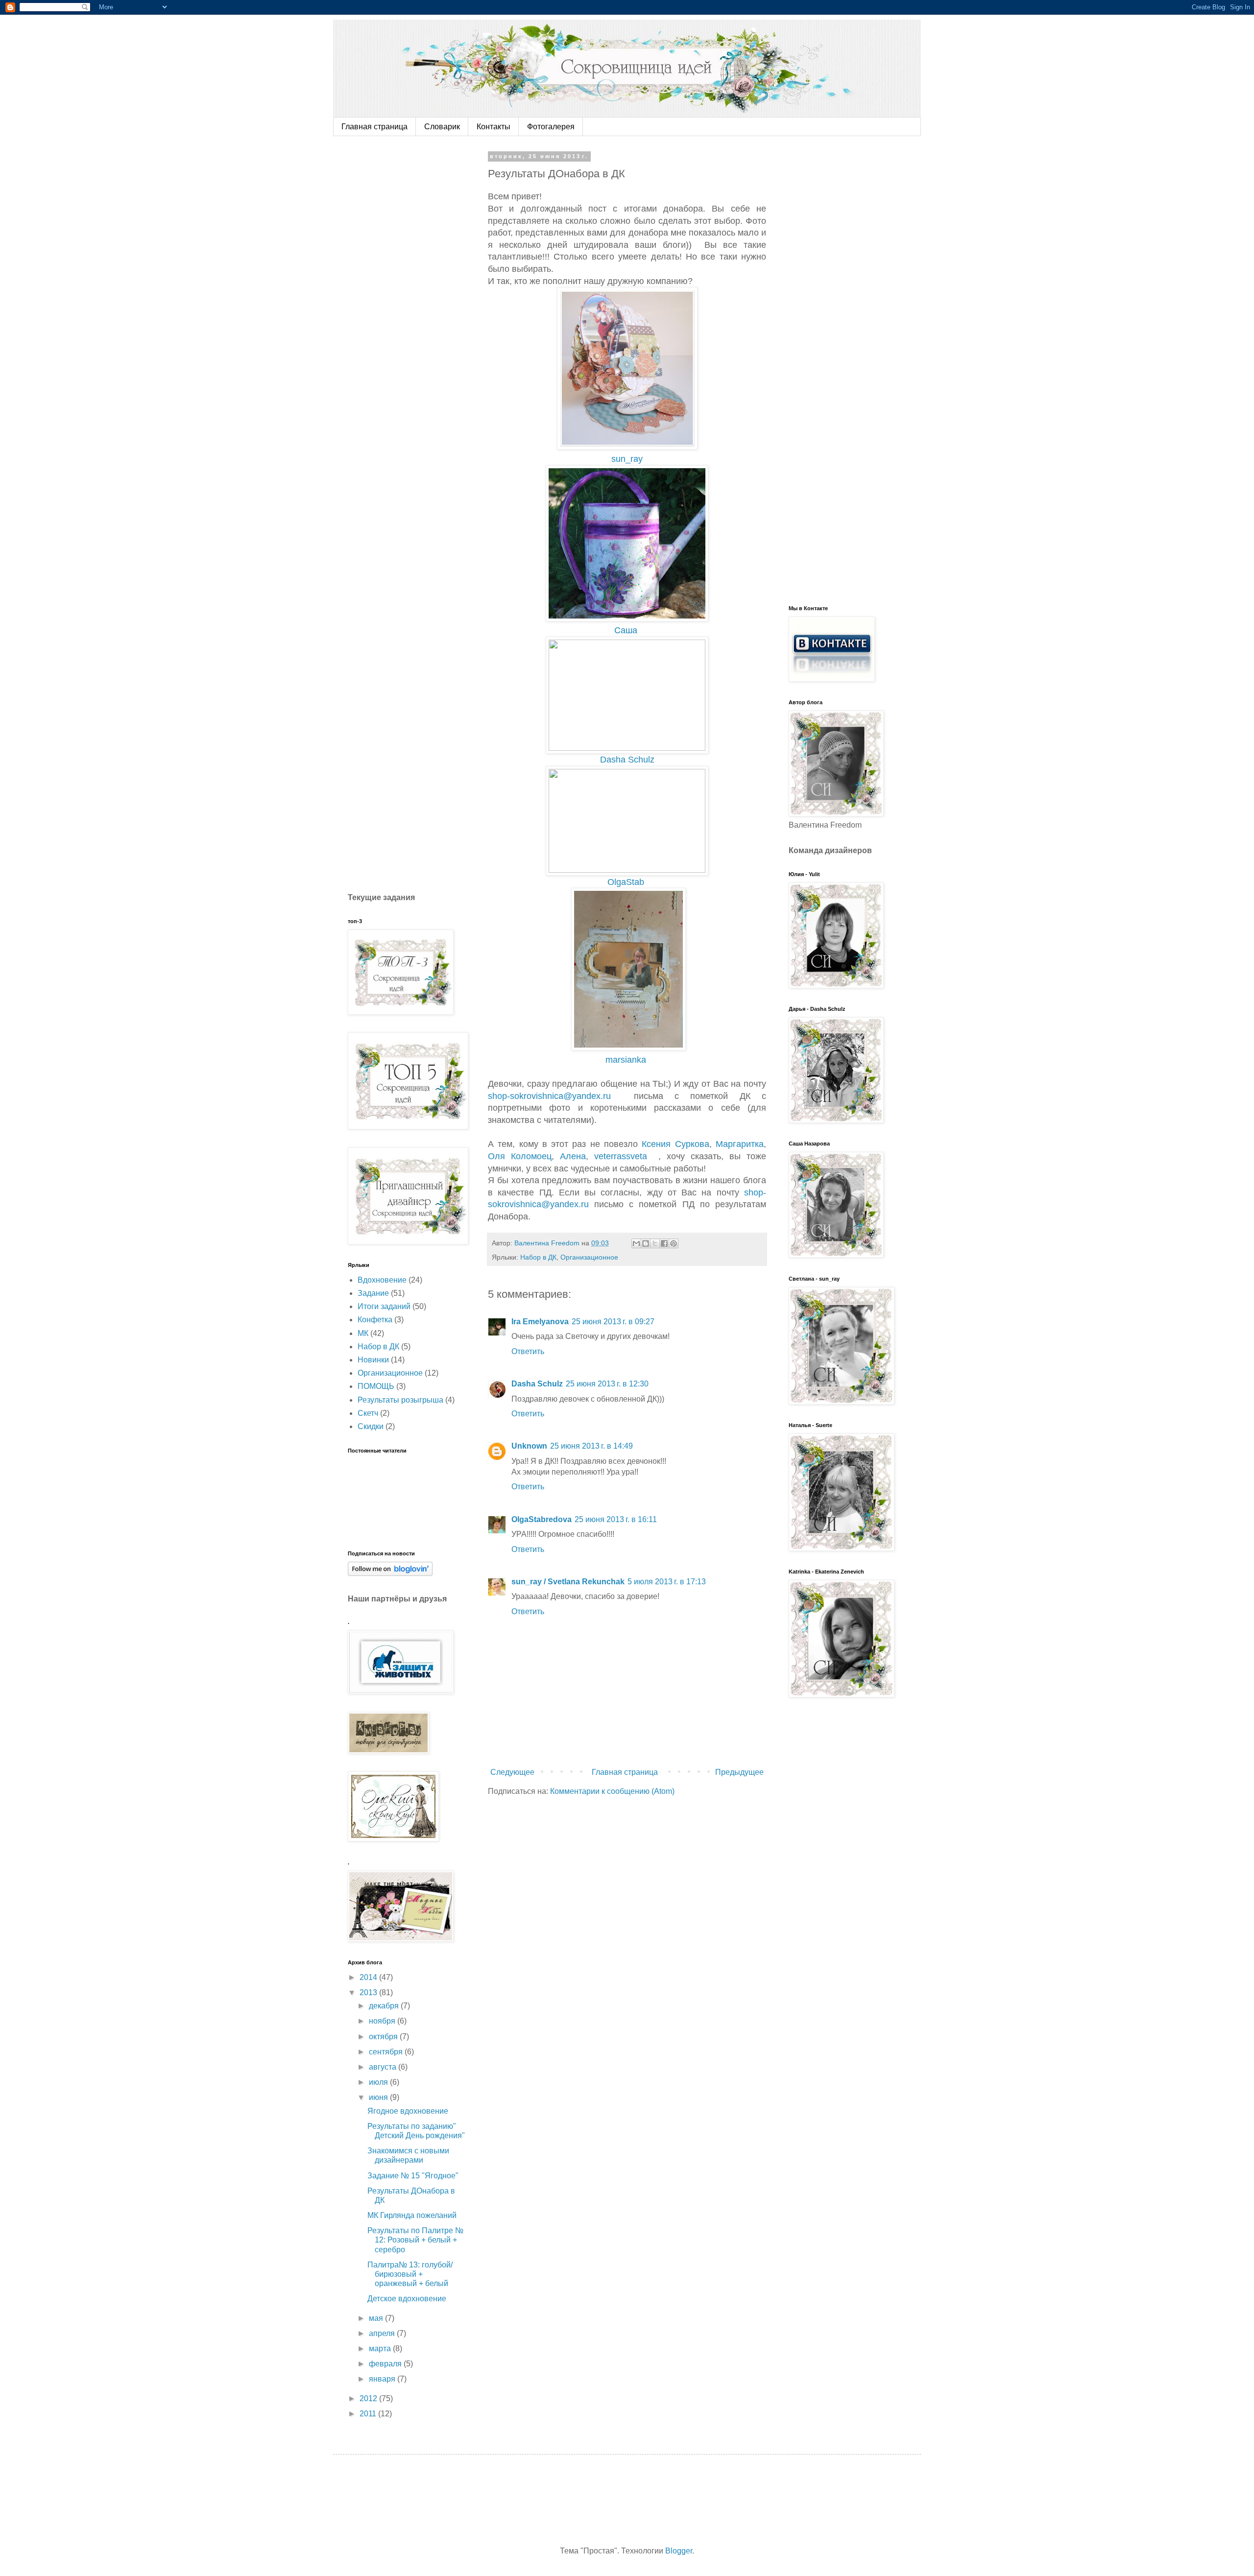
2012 (369, 2398)
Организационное (589, 1257)
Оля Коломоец (520, 1156)
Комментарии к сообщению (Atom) (612, 1791)
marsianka (628, 1060)
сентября (387, 2052)
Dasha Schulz (630, 760)
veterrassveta (624, 1156)
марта (381, 2349)
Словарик (442, 127)
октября (384, 2037)
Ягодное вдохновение (408, 2111)
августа (384, 2067)
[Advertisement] (421, 300)
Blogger (679, 2551)
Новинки (373, 1360)
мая (377, 2318)
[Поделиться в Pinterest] (674, 1243)
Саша (628, 630)
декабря (385, 2006)
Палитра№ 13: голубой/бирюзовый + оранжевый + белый (410, 2274)
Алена (573, 1156)
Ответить (528, 1351)
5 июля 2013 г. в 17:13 (667, 1582)
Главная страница (374, 127)
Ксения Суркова (675, 1144)
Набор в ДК (538, 1257)
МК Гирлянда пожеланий (412, 2215)
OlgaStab (628, 882)
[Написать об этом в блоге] (646, 1243)
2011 (369, 2414)
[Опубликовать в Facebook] (664, 1243)
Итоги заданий (384, 1306)
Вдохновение (382, 1280)
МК (363, 1333)
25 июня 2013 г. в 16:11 (616, 1519)
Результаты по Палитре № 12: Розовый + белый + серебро (415, 2240)
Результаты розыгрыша (400, 1400)
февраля (386, 2364)
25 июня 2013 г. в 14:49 (591, 1446)
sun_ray (629, 459)
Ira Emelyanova (540, 1322)
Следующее (512, 1772)
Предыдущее (739, 1772)
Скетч (368, 1413)
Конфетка (375, 1320)
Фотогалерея (551, 127)
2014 (369, 1977)
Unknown (529, 1446)
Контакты (494, 127)
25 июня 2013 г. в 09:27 (613, 1322)
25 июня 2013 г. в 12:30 (607, 1384)
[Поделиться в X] (655, 1243)
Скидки (371, 1426)
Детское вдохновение (407, 2299)
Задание (373, 1293)
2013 (369, 1992)
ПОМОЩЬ (376, 1386)
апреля (383, 2333)
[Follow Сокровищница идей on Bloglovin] (390, 1573)
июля (379, 2082)
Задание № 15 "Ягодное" (413, 2176)
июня (379, 2097)
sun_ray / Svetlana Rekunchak (568, 1582)
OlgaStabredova (542, 1519)
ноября (383, 2021)
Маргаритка (740, 1144)
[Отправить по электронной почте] (636, 1243)
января (383, 2379)
